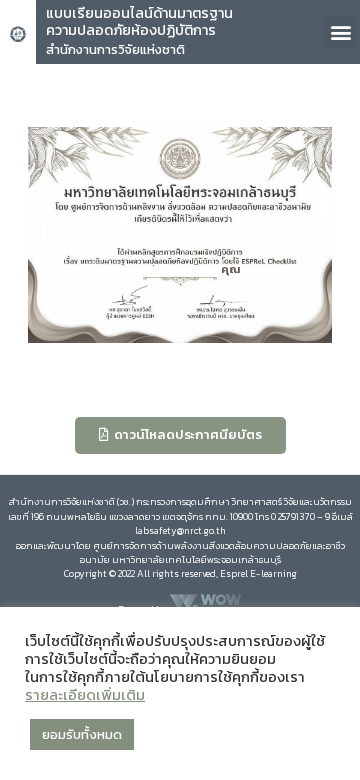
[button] (340, 31)
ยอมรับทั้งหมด (82, 734)
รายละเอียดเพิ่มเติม (85, 695)
